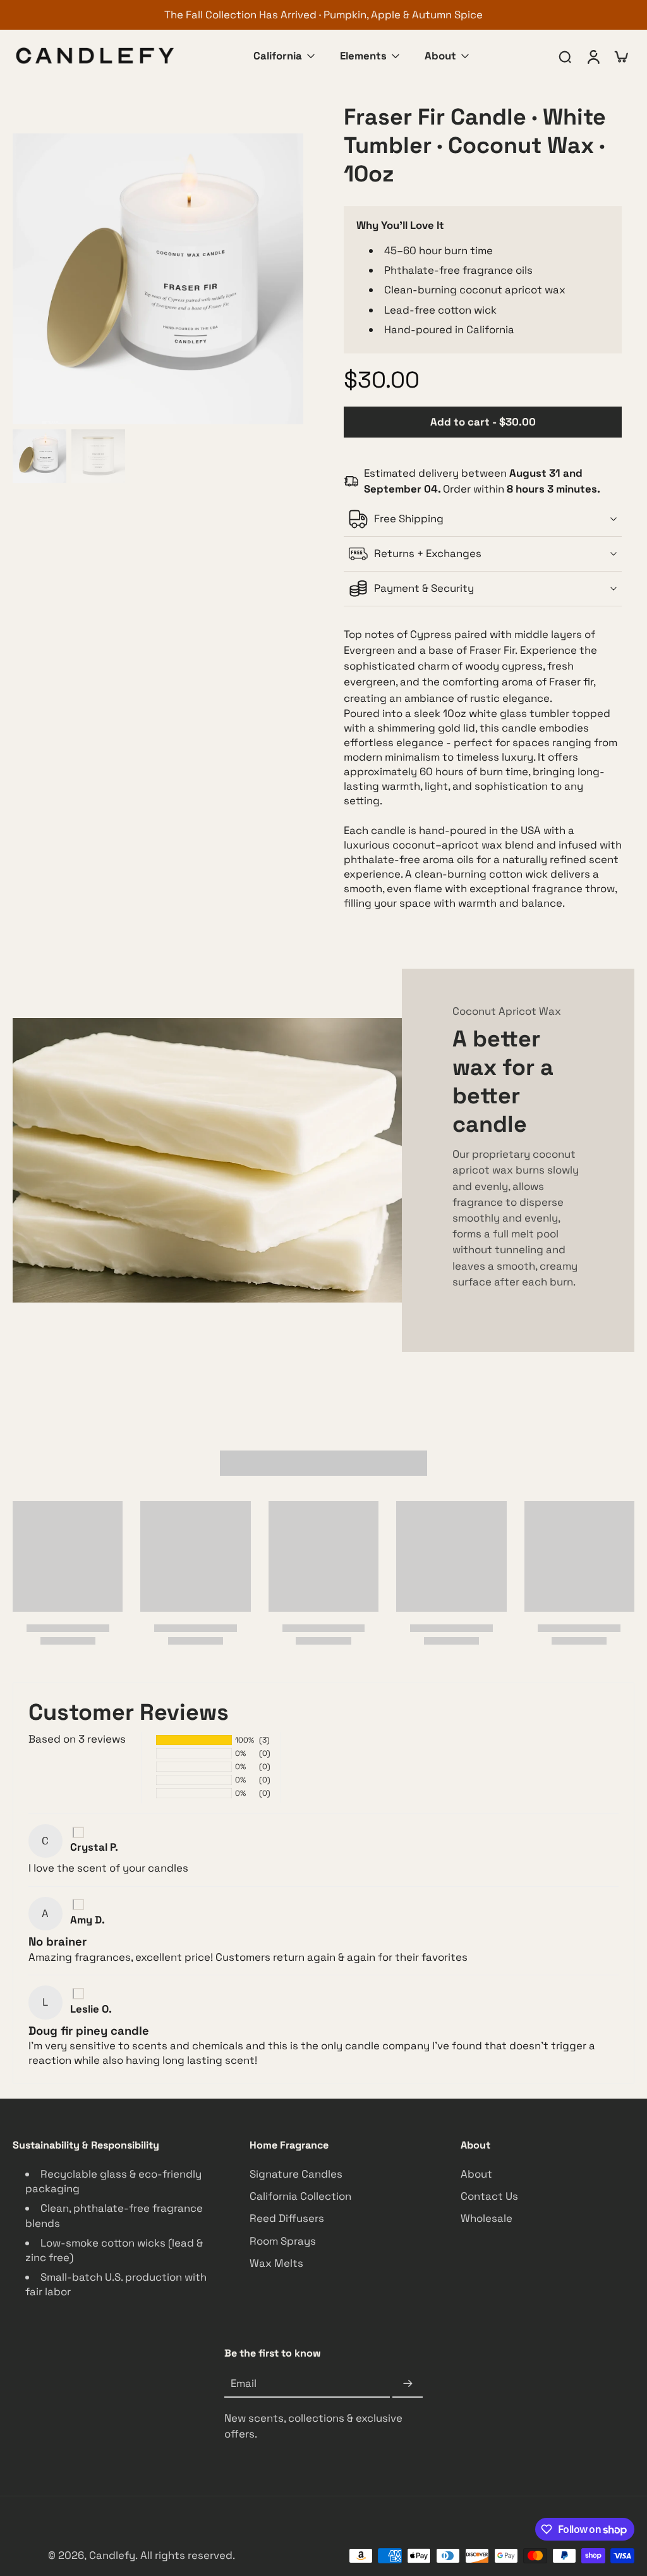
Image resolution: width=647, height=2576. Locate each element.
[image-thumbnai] (39, 456)
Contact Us (489, 2197)
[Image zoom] (158, 279)
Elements (363, 56)
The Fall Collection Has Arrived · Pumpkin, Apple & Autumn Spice (323, 15)
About (440, 56)
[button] (483, 422)
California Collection (300, 2197)
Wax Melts (276, 2263)
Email (244, 2384)
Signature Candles (296, 2174)
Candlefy (112, 2555)
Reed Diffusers (287, 2219)
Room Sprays (283, 2241)
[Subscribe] (408, 2384)
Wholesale (487, 2219)
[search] (565, 56)
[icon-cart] (620, 56)
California (278, 56)
